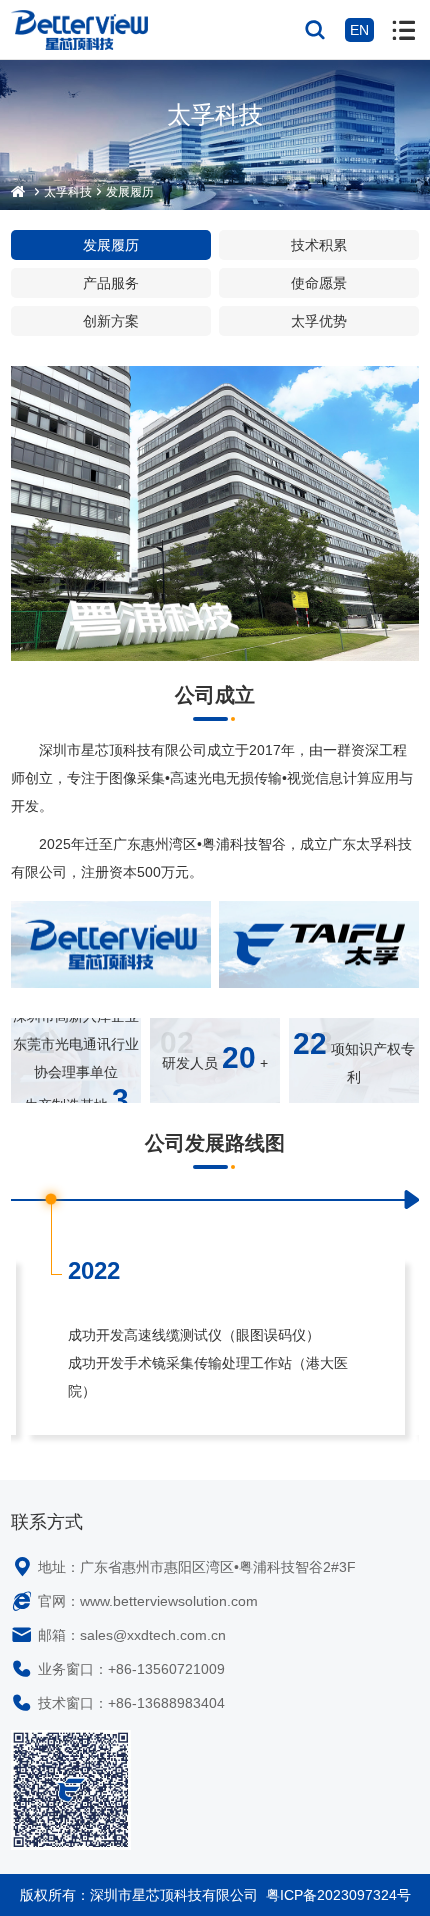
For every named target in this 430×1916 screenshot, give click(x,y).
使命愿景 (319, 283)
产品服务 (111, 283)
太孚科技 (68, 192)
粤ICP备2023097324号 (338, 1895)
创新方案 (111, 321)
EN (359, 30)
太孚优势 (319, 321)
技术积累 (319, 245)
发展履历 (130, 192)
